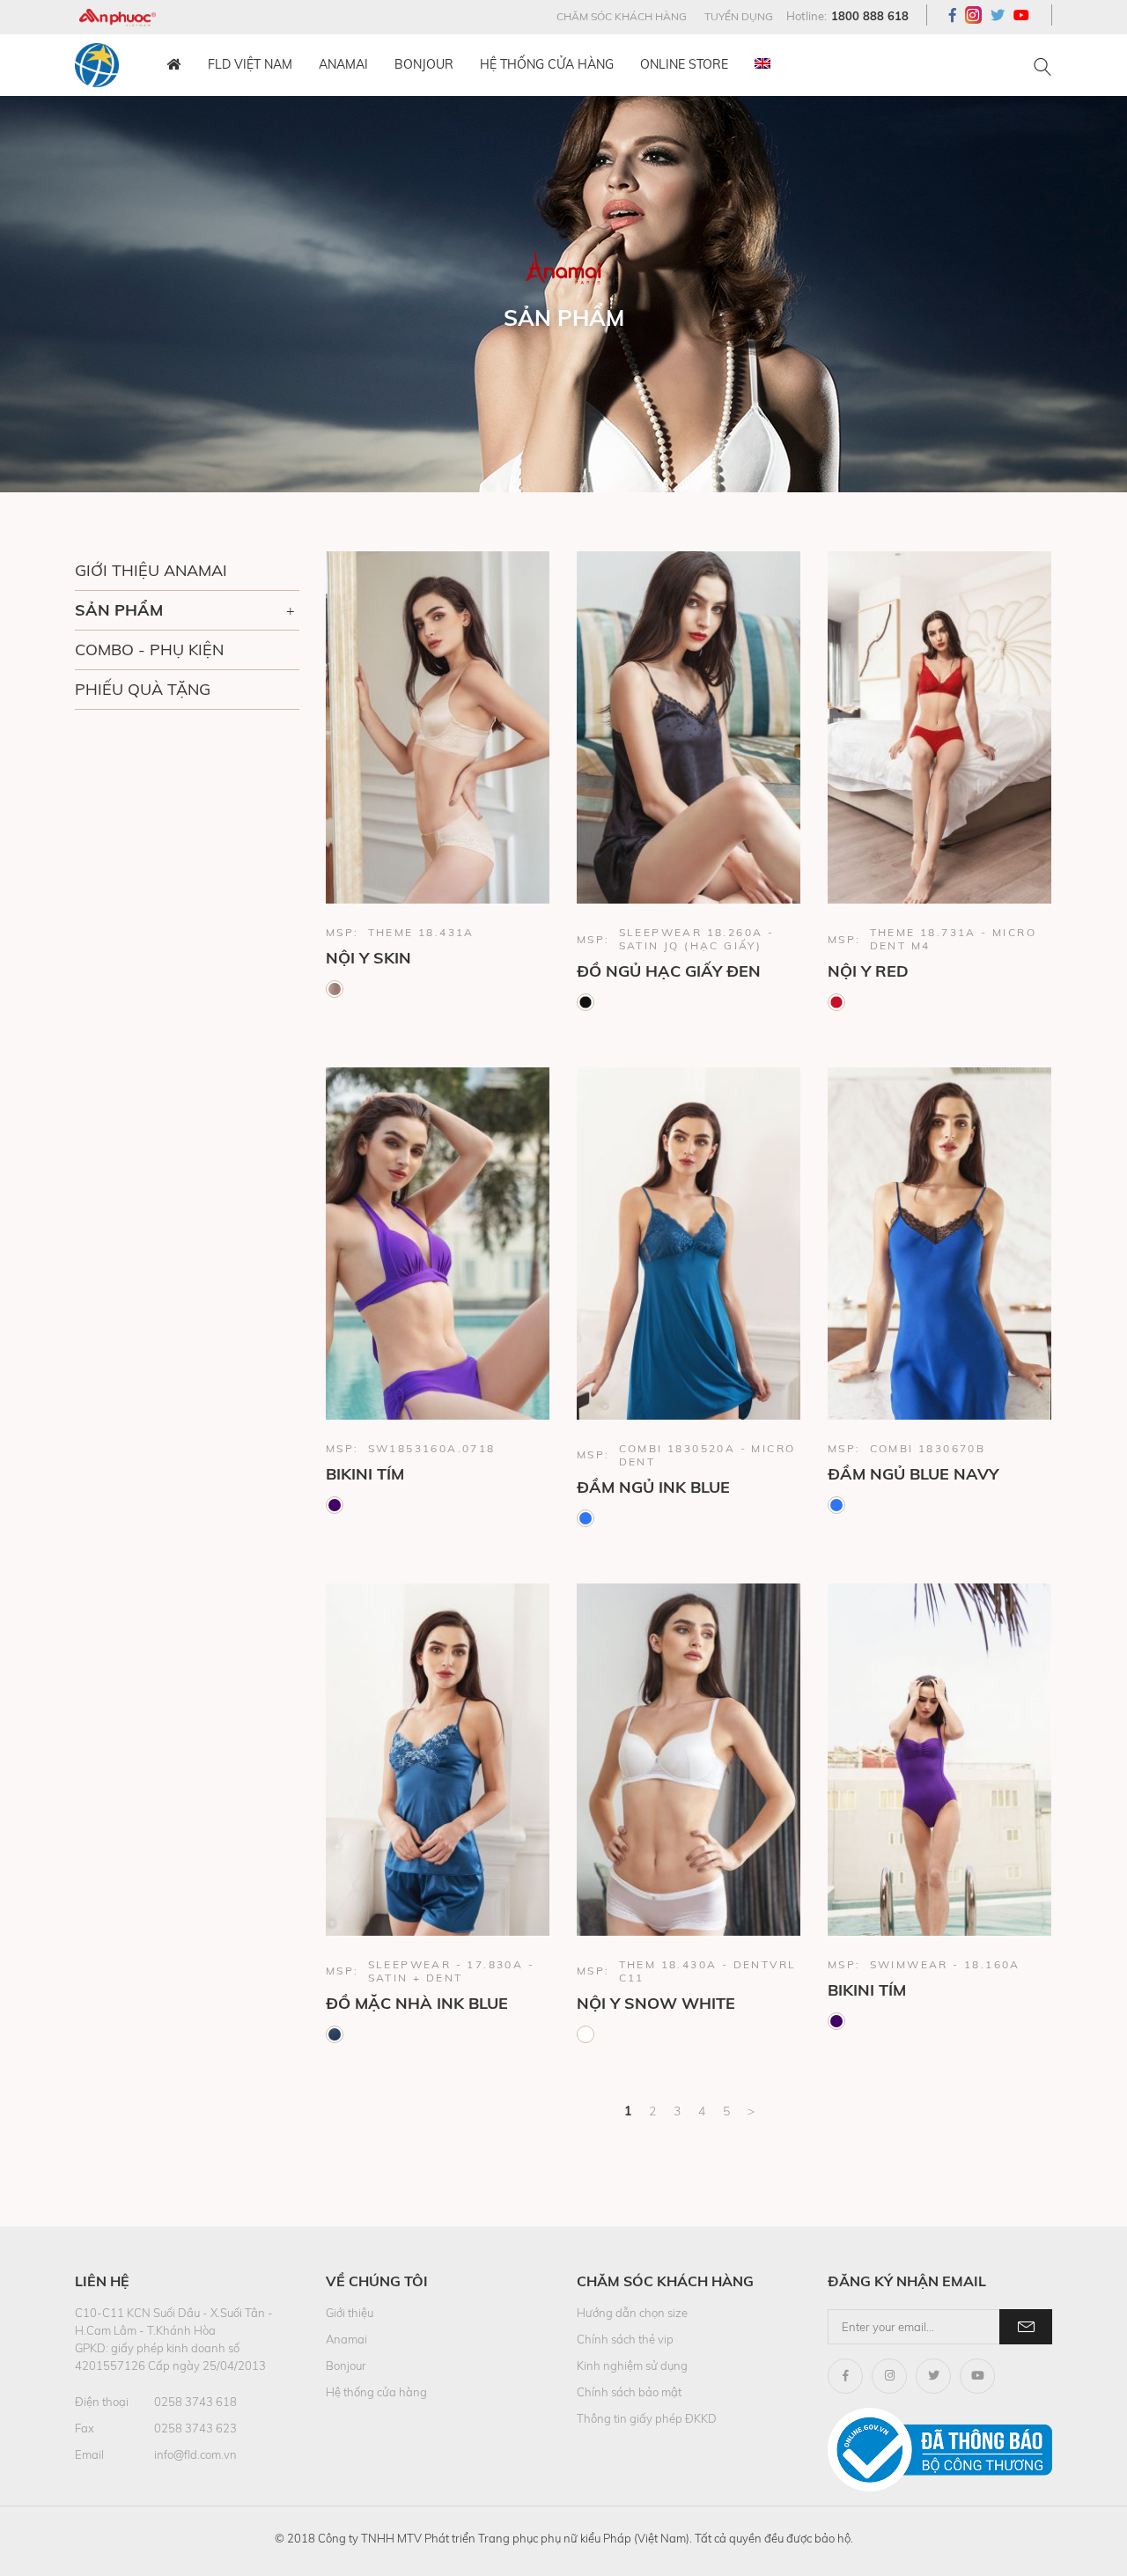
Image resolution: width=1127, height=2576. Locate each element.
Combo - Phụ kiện (149, 650)
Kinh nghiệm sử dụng (632, 2366)
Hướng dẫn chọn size (632, 2313)
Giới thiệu (350, 2313)
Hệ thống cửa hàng (547, 64)
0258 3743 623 (195, 2428)
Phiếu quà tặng (143, 689)
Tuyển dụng (739, 16)
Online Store (684, 64)
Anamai (343, 64)
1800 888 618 (870, 16)
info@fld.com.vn (195, 2454)
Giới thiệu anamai (151, 570)
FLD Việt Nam (250, 64)
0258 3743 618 (195, 2402)
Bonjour (424, 64)
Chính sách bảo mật (629, 2392)
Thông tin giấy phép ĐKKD (647, 2418)
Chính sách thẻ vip (625, 2339)
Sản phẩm (119, 610)
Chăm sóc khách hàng (622, 16)
